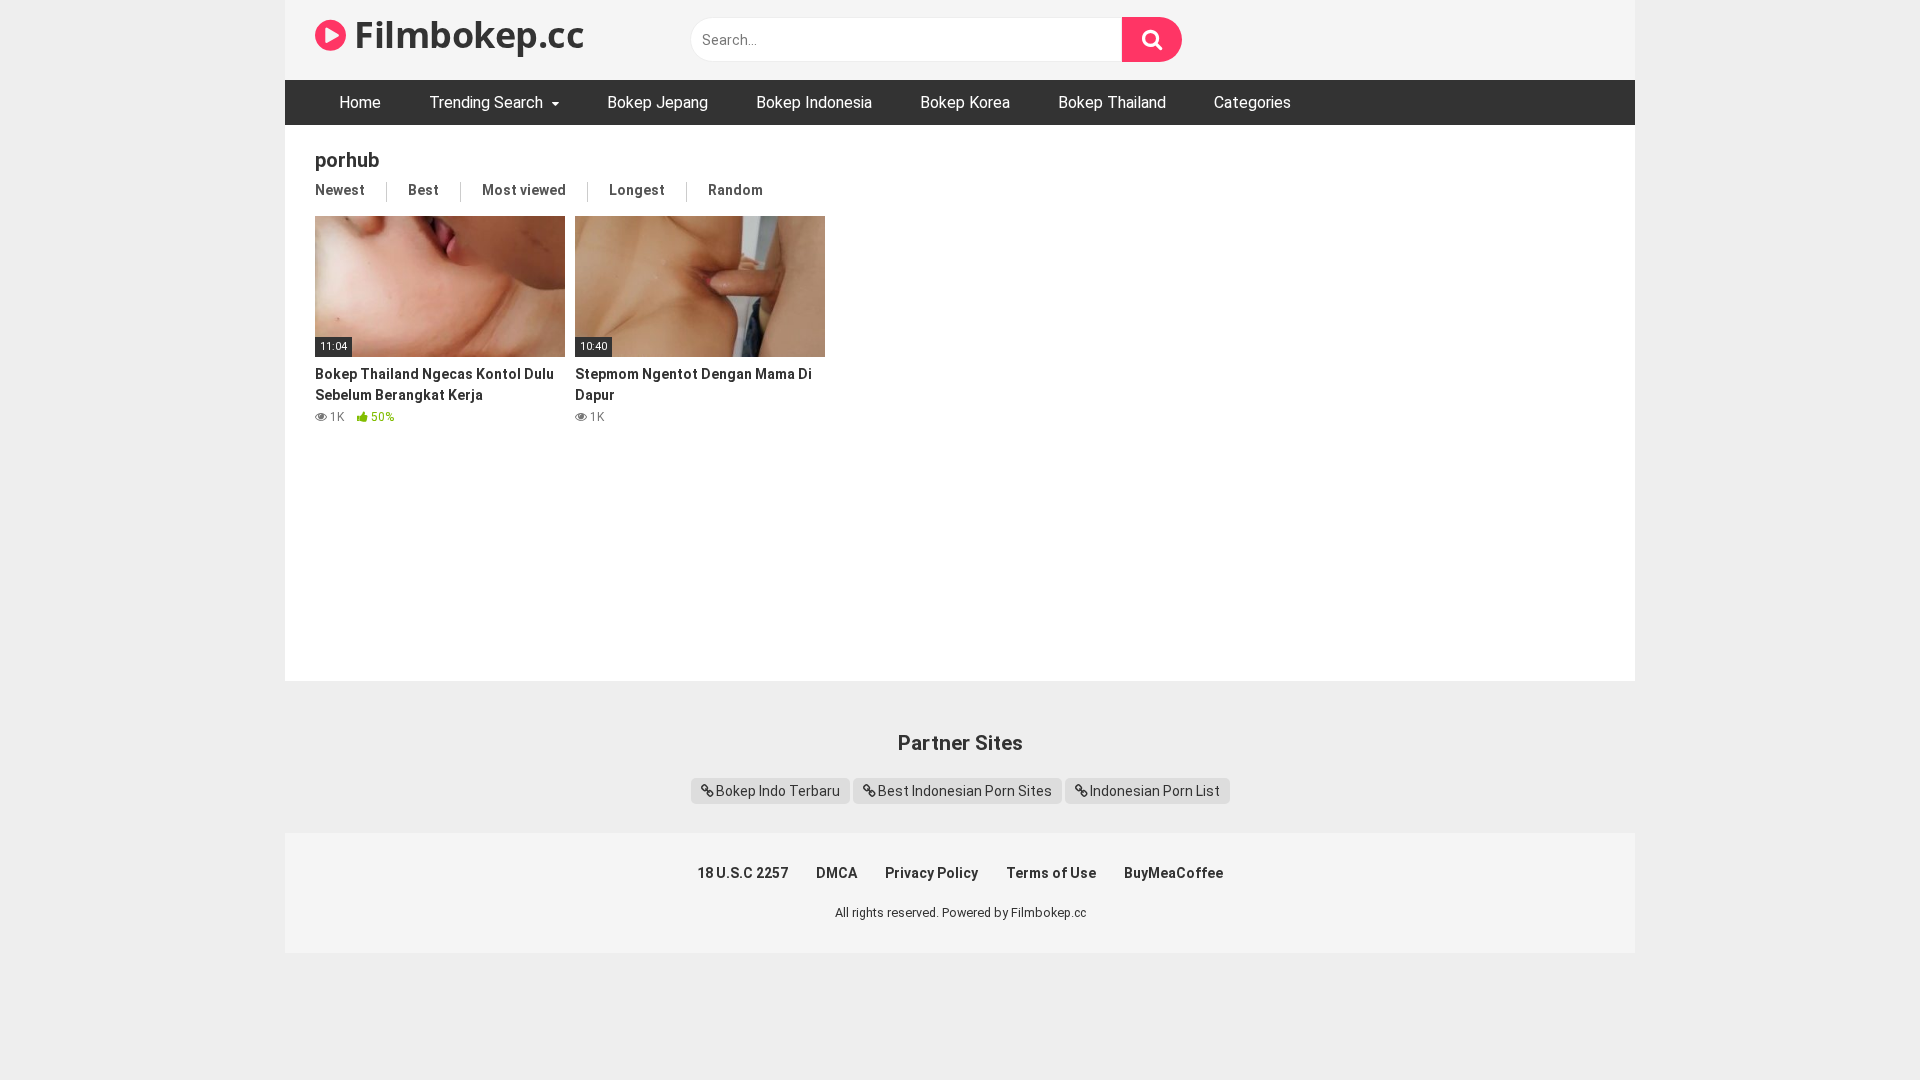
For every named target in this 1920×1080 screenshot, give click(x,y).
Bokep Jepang (657, 102)
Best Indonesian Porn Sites (965, 791)
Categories (1252, 102)
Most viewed (524, 190)
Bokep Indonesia (814, 102)
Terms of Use (1051, 873)
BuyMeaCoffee (1173, 873)
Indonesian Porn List (1155, 791)
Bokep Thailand (1112, 102)
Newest (340, 190)
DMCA (836, 873)
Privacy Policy (931, 873)
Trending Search (486, 102)
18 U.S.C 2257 (742, 873)
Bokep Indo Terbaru (778, 791)
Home (360, 102)
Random (735, 190)
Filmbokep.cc (465, 34)
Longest (637, 190)
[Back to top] (1853, 1019)
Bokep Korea (965, 102)
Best (423, 190)
